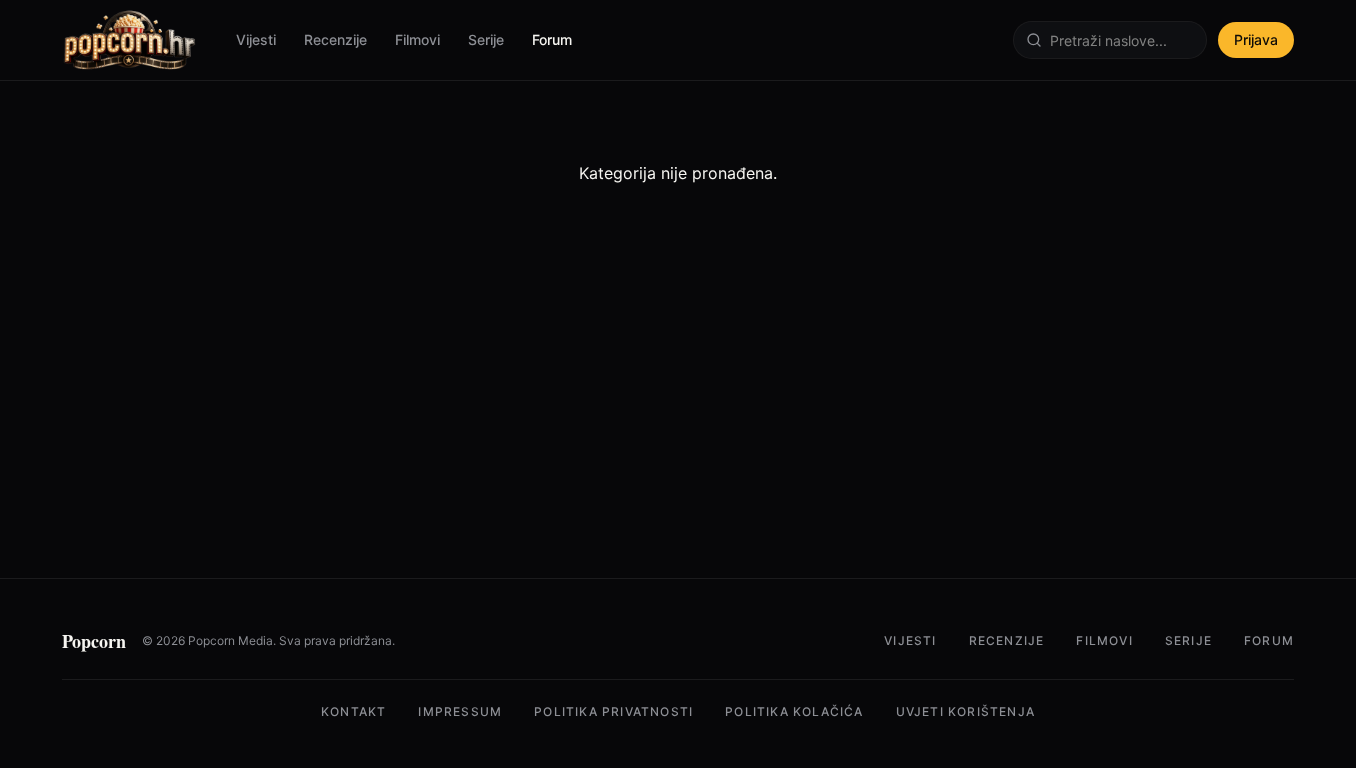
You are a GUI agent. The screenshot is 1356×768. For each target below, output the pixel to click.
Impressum (460, 711)
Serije (486, 39)
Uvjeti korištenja (965, 711)
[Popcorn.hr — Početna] (129, 40)
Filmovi (417, 39)
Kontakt (353, 711)
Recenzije (335, 39)
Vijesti (256, 39)
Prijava (1256, 39)
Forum (552, 39)
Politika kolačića (794, 711)
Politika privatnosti (613, 711)
